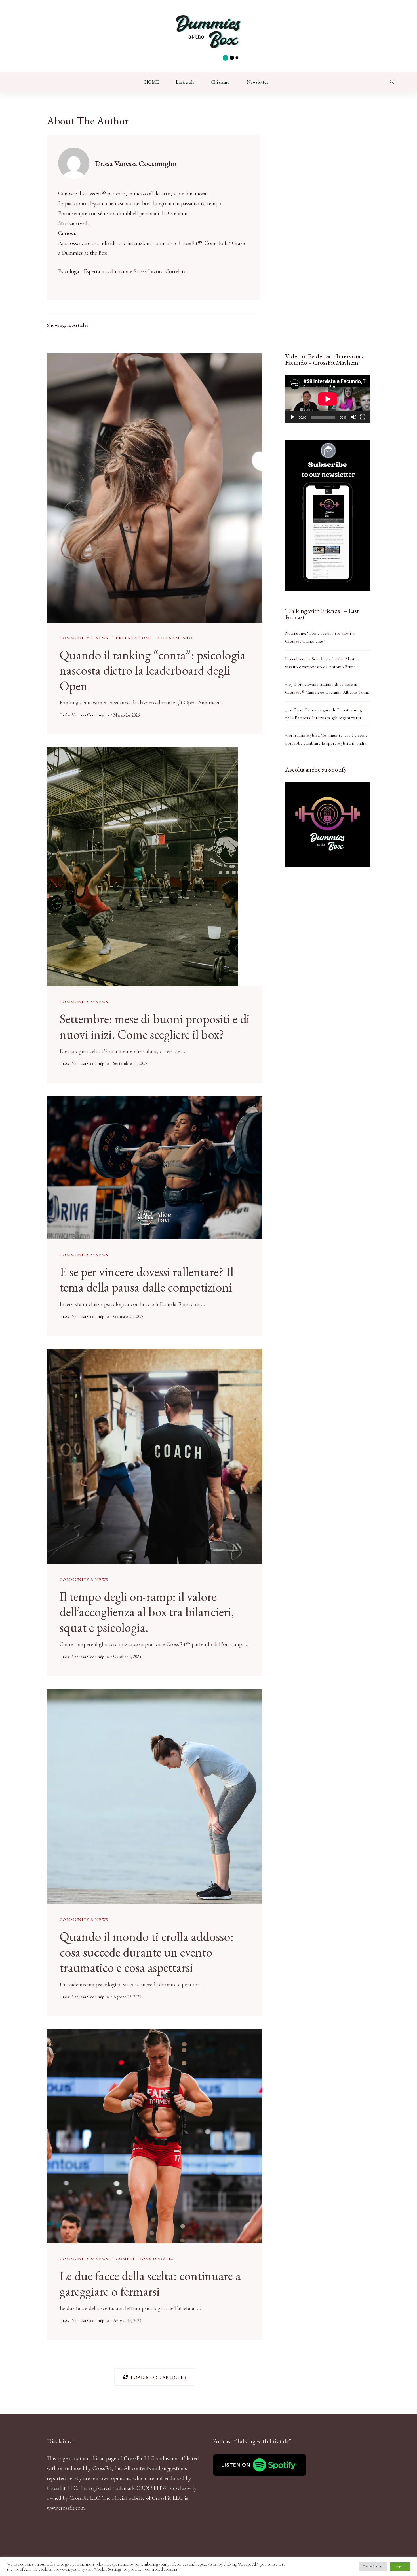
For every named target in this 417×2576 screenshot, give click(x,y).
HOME (152, 82)
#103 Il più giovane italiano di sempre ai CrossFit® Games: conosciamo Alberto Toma (327, 688)
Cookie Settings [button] (373, 2566)
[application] (328, 399)
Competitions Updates (145, 2258)
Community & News (84, 638)
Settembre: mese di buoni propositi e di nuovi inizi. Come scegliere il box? (155, 1026)
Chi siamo (220, 82)
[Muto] (354, 417)
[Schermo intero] (363, 417)
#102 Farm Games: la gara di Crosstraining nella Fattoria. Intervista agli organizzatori (324, 714)
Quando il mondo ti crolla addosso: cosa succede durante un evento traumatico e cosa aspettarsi (147, 1952)
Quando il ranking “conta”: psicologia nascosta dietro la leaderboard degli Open (152, 670)
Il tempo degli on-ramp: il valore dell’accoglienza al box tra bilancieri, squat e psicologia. (147, 1612)
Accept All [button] (400, 2567)
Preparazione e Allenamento (154, 638)
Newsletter (257, 82)
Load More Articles (158, 2377)
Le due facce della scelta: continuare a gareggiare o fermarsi (150, 2283)
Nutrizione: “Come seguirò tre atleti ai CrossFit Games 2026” (320, 637)
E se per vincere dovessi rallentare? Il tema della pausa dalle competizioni (147, 1279)
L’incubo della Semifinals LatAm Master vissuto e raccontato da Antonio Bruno (322, 663)
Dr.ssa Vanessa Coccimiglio (84, 715)
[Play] (292, 417)
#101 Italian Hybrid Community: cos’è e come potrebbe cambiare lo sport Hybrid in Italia (326, 739)
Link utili (185, 82)
